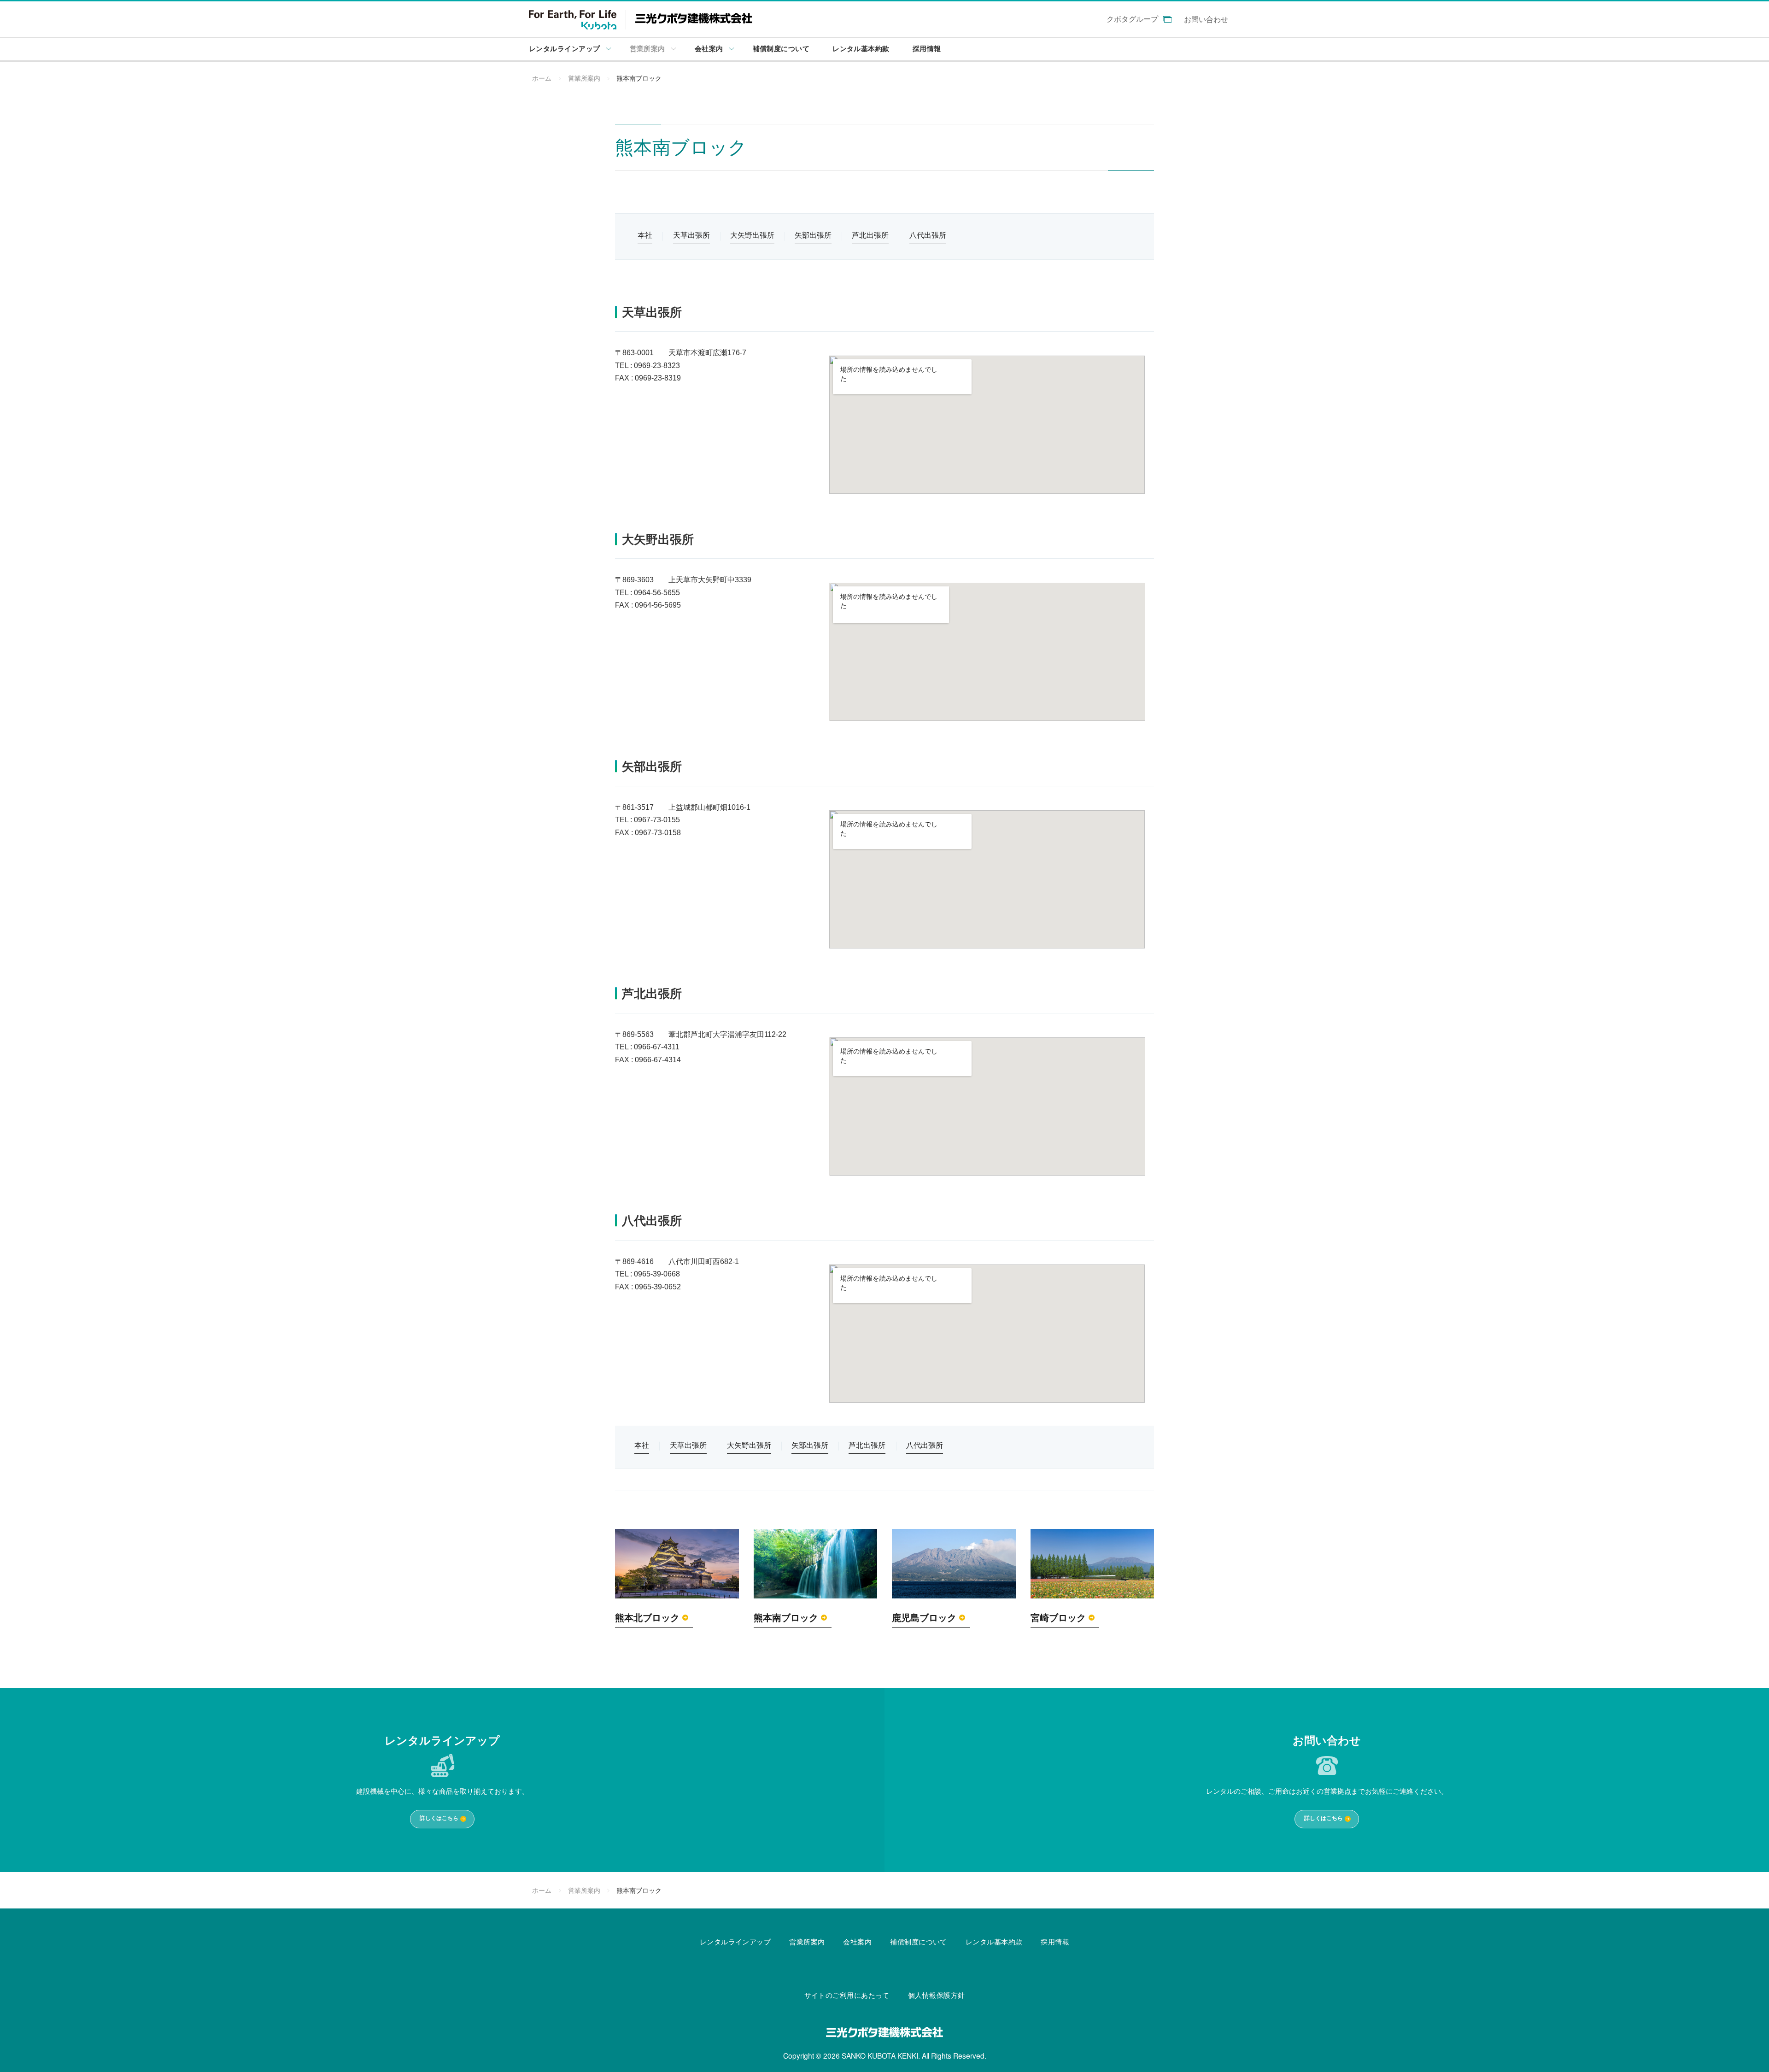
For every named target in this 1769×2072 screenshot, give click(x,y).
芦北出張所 (870, 235)
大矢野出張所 (752, 235)
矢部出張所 (813, 235)
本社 (645, 235)
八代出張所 (928, 235)
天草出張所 (691, 235)
